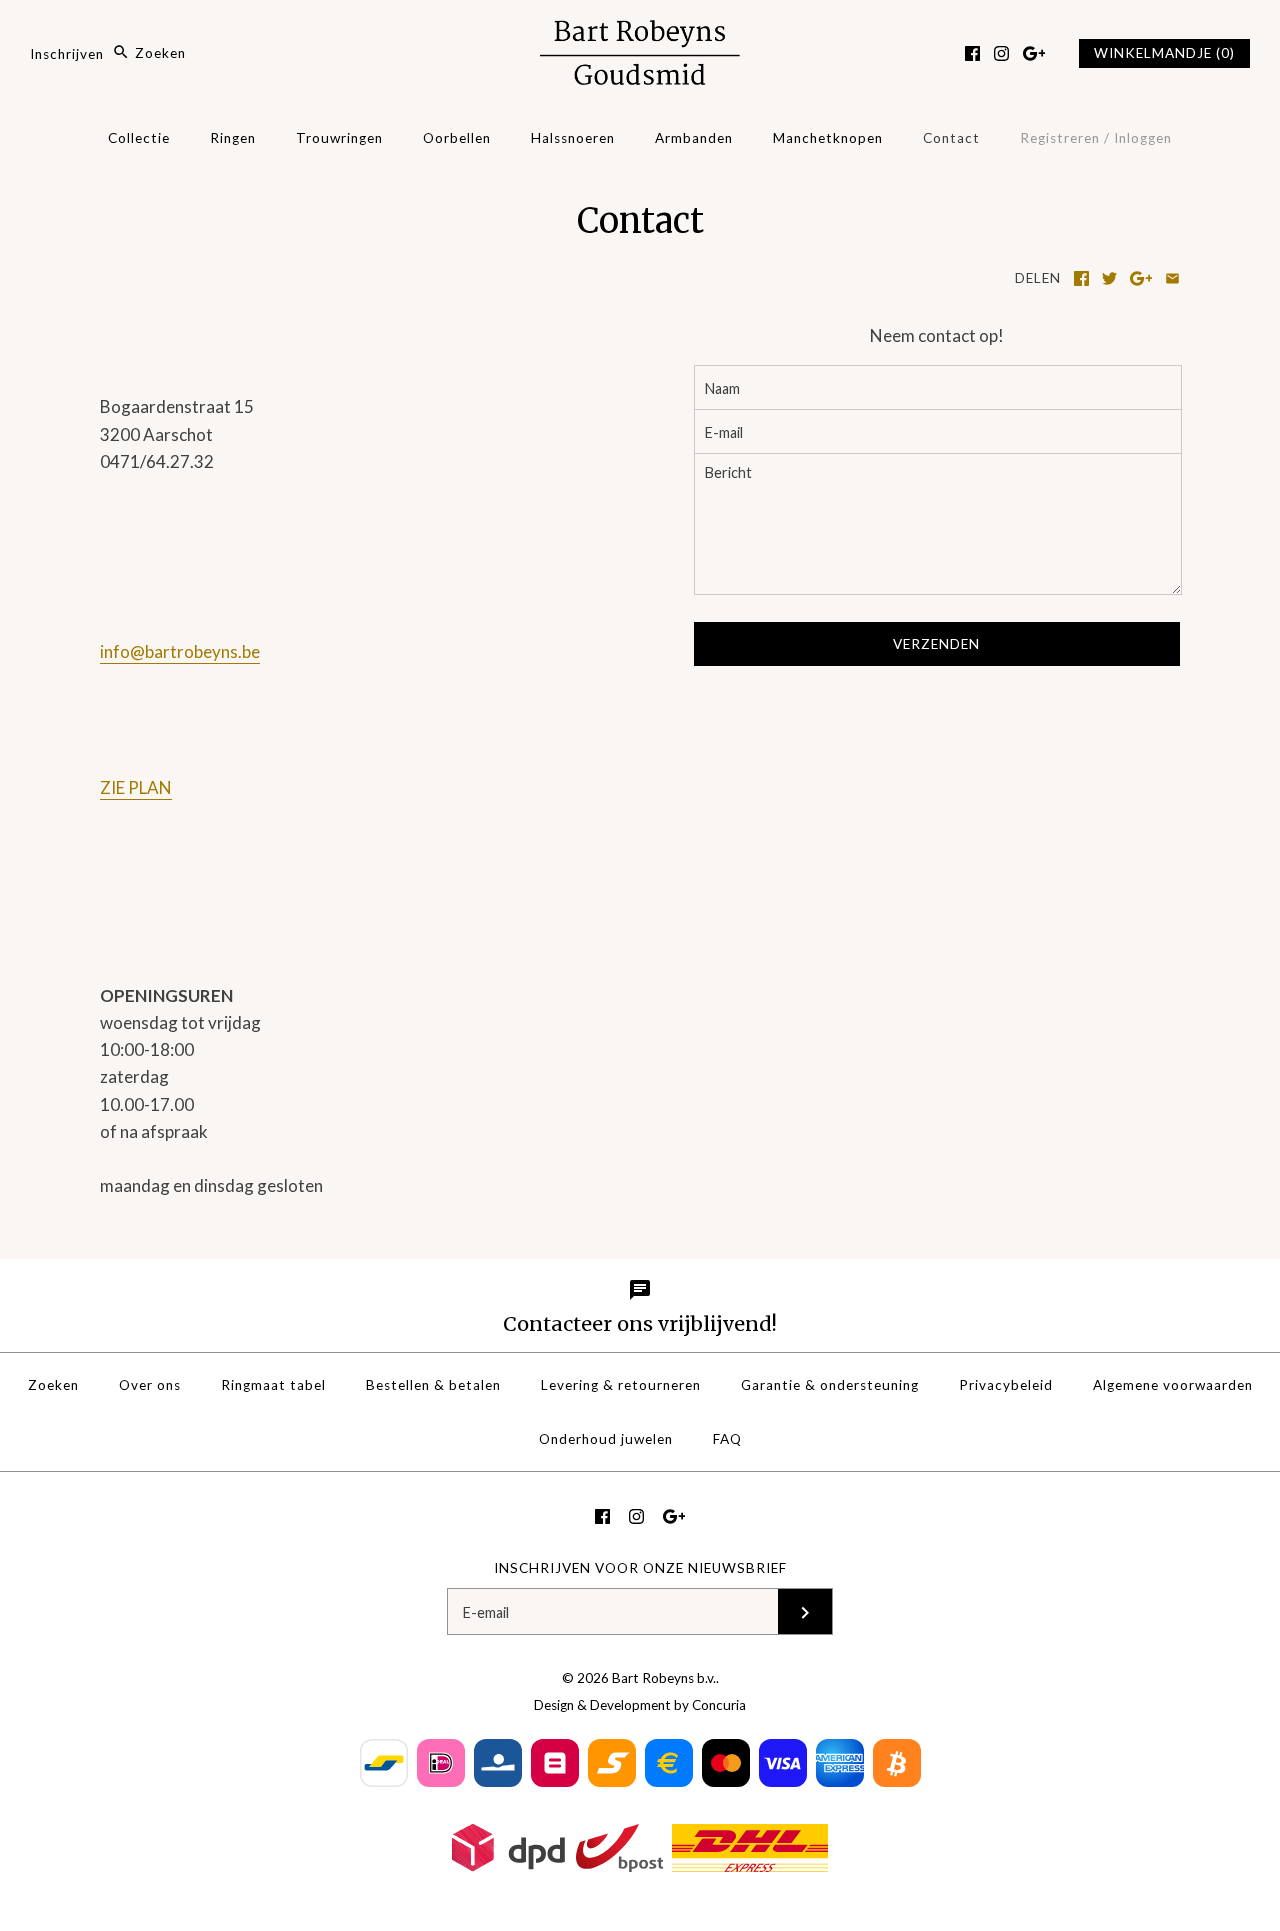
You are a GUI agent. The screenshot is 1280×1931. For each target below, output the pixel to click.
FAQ (727, 1439)
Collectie (139, 138)
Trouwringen (339, 138)
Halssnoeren (573, 138)
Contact (951, 138)
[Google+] (1034, 53)
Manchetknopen (828, 138)
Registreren (1060, 138)
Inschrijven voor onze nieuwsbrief (640, 1568)
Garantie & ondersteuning (830, 1385)
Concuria (719, 1705)
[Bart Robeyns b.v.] (640, 33)
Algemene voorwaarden (1173, 1385)
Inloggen (1143, 138)
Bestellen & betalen (433, 1385)
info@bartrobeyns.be (180, 651)
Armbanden (694, 138)
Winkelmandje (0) (1164, 53)
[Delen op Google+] (1141, 278)
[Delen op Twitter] (1109, 278)
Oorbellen (457, 138)
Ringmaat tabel (273, 1385)
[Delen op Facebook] (1081, 278)
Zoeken (53, 1385)
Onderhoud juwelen (606, 1439)
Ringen (233, 138)
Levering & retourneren (621, 1385)
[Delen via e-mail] (1172, 278)
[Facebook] (972, 53)
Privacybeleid (1006, 1385)
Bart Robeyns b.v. (664, 1678)
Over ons (150, 1385)
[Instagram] (1001, 53)
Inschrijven (67, 53)
